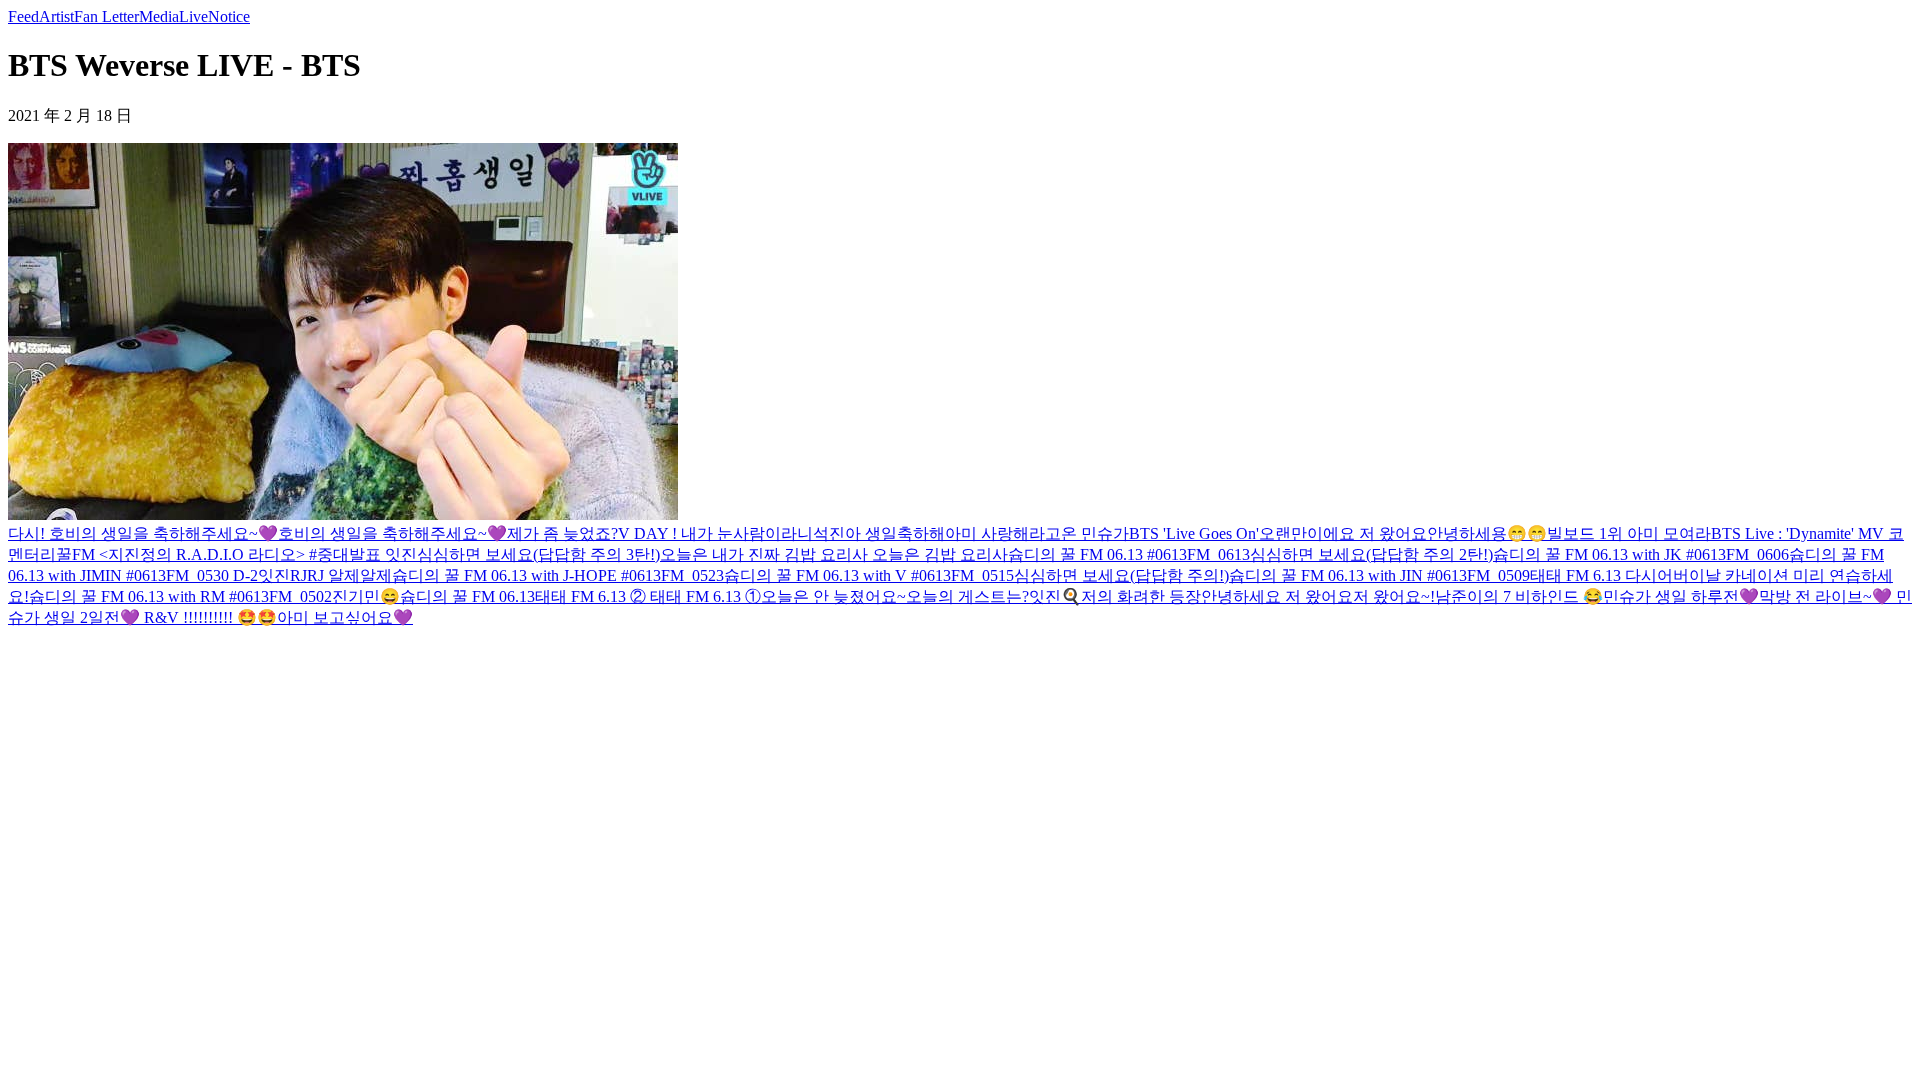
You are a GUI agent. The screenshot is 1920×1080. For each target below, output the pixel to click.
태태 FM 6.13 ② (590, 596)
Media (159, 16)
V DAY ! (649, 533)
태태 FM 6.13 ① (703, 596)
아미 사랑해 (987, 533)
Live (193, 16)
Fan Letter (106, 16)
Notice (229, 16)
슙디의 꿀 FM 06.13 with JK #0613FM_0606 (1641, 554)
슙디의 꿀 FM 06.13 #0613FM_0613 (1129, 554)
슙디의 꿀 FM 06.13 (467, 596)
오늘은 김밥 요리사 (938, 554)
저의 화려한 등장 (1141, 596)
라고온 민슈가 (1079, 533)
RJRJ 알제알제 (341, 575)
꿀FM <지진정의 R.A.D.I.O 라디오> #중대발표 (218, 554)
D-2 (245, 575)
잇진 (399, 554)
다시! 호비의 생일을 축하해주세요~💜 (143, 533)
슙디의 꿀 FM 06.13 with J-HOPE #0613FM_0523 (558, 575)
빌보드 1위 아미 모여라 (1629, 533)
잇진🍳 (1055, 596)
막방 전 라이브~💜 (1825, 596)
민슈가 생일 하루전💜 (1681, 596)
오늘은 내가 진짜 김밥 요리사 (764, 554)
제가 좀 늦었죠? (562, 533)
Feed (23, 16)
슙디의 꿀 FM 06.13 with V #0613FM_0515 (869, 575)
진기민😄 (366, 596)
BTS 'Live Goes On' (1194, 533)
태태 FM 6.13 (1577, 575)
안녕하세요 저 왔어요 (1277, 596)
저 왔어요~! (1394, 596)
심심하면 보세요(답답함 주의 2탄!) (1371, 554)
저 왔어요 (1393, 533)
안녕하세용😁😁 (1487, 533)
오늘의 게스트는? (967, 596)
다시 (1641, 575)
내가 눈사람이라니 (747, 533)
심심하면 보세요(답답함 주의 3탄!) (538, 554)
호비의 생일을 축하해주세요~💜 (392, 533)
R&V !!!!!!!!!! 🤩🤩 (208, 617)
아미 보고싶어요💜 (345, 617)
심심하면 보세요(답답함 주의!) (1121, 575)
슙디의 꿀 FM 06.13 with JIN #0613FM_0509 (1379, 575)
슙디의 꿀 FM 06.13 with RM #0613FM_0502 (180, 596)
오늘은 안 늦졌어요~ (833, 596)
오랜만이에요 (1309, 533)
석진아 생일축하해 (879, 533)
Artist (56, 16)
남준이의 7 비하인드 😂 (1519, 596)
